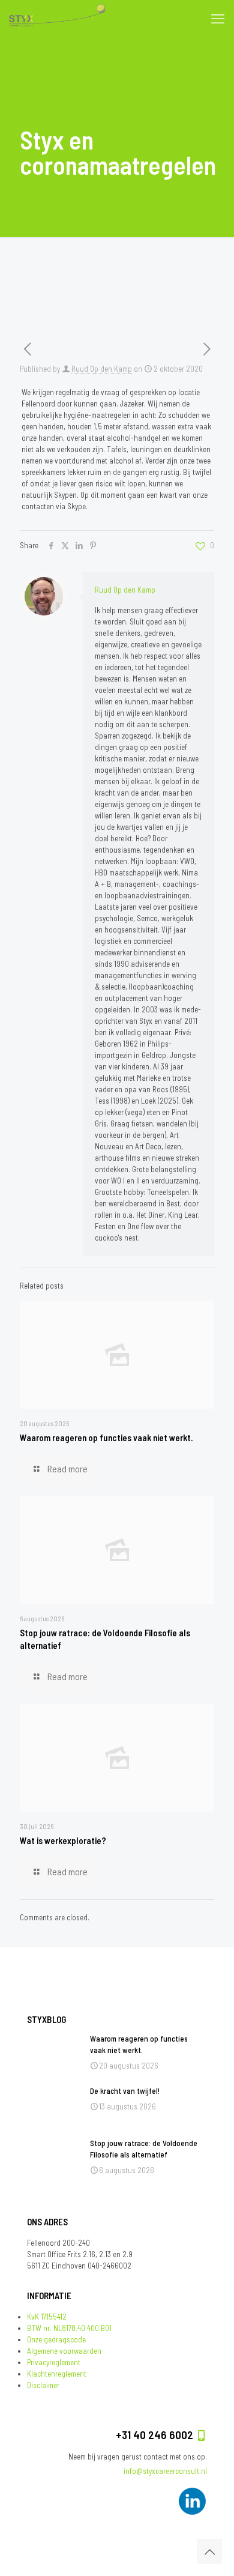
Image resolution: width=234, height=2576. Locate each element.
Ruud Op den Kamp (102, 369)
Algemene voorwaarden (64, 2351)
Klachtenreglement (57, 2374)
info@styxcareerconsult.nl (165, 2471)
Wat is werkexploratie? (63, 1840)
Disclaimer (43, 2385)
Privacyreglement (54, 2362)
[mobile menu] (218, 18)
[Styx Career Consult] (58, 18)
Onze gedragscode (56, 2339)
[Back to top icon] (209, 2551)
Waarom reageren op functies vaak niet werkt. (106, 1438)
